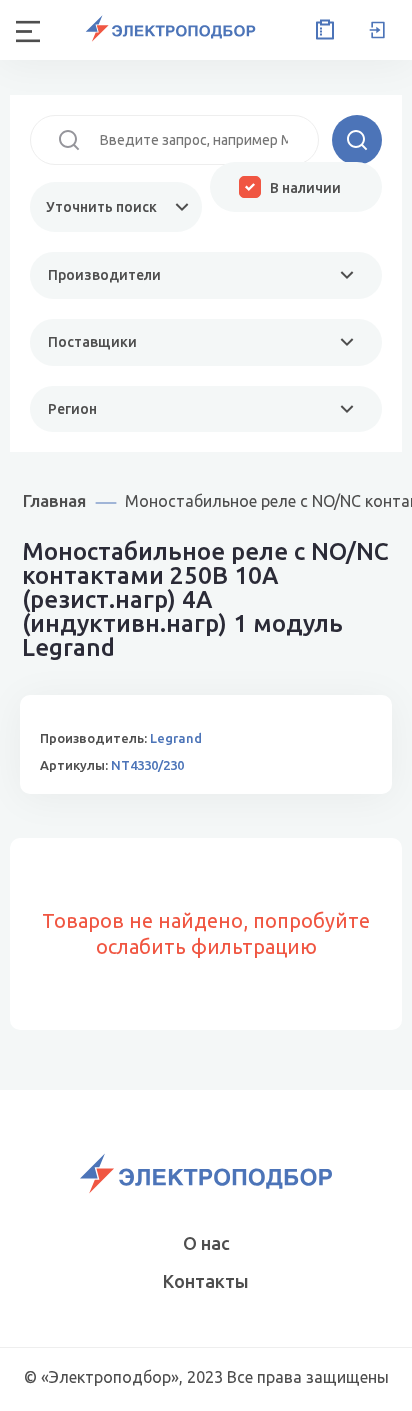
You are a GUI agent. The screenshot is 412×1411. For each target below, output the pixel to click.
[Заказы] (321, 30)
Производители (104, 275)
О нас (206, 1243)
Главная (54, 500)
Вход (377, 30)
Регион (72, 409)
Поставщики (92, 342)
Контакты (206, 1281)
